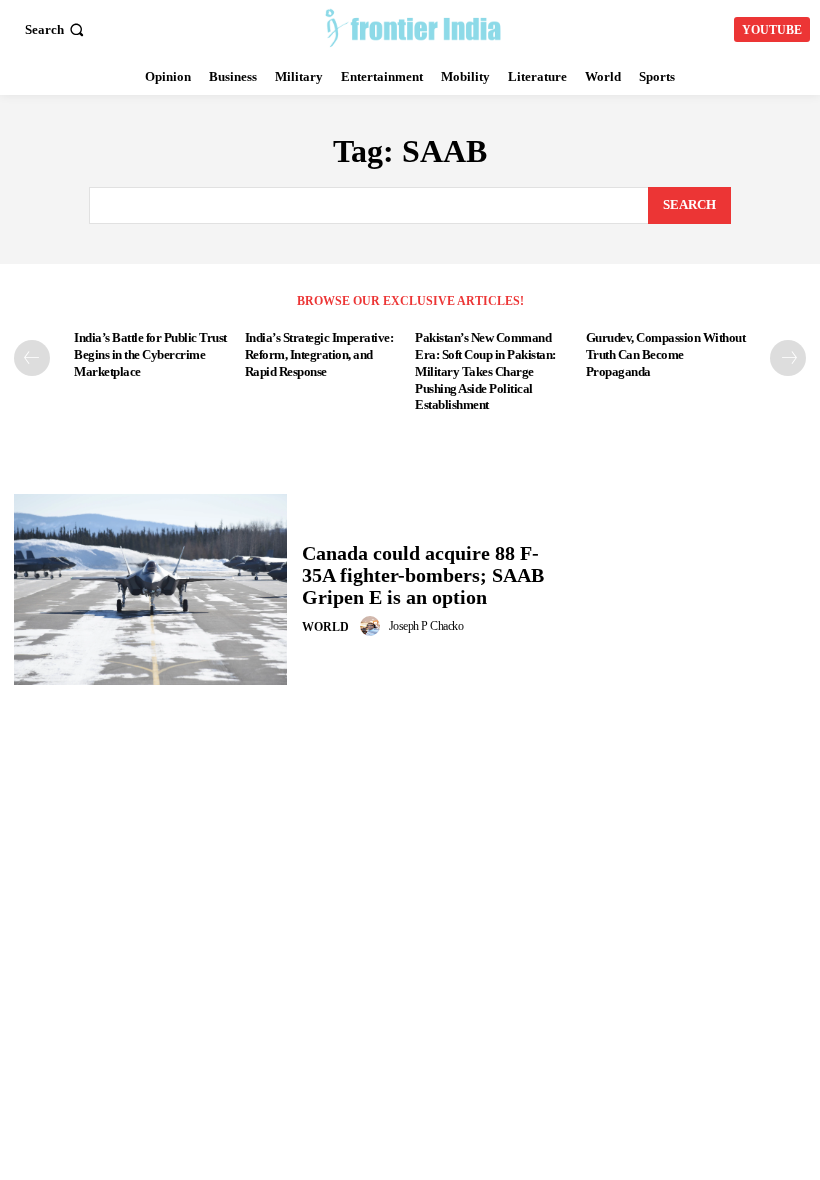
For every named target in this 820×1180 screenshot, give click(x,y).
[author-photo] (373, 626)
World (325, 627)
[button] (56, 29)
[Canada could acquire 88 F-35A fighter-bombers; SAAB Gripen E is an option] (150, 589)
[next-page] (788, 358)
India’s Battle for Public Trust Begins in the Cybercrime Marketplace (150, 354)
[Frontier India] (412, 27)
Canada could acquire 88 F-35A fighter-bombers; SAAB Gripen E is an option (423, 575)
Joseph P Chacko (426, 626)
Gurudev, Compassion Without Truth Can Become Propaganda (666, 354)
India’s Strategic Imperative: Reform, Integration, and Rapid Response (319, 354)
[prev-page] (32, 358)
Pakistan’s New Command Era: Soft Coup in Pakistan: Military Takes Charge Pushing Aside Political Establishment (485, 371)
